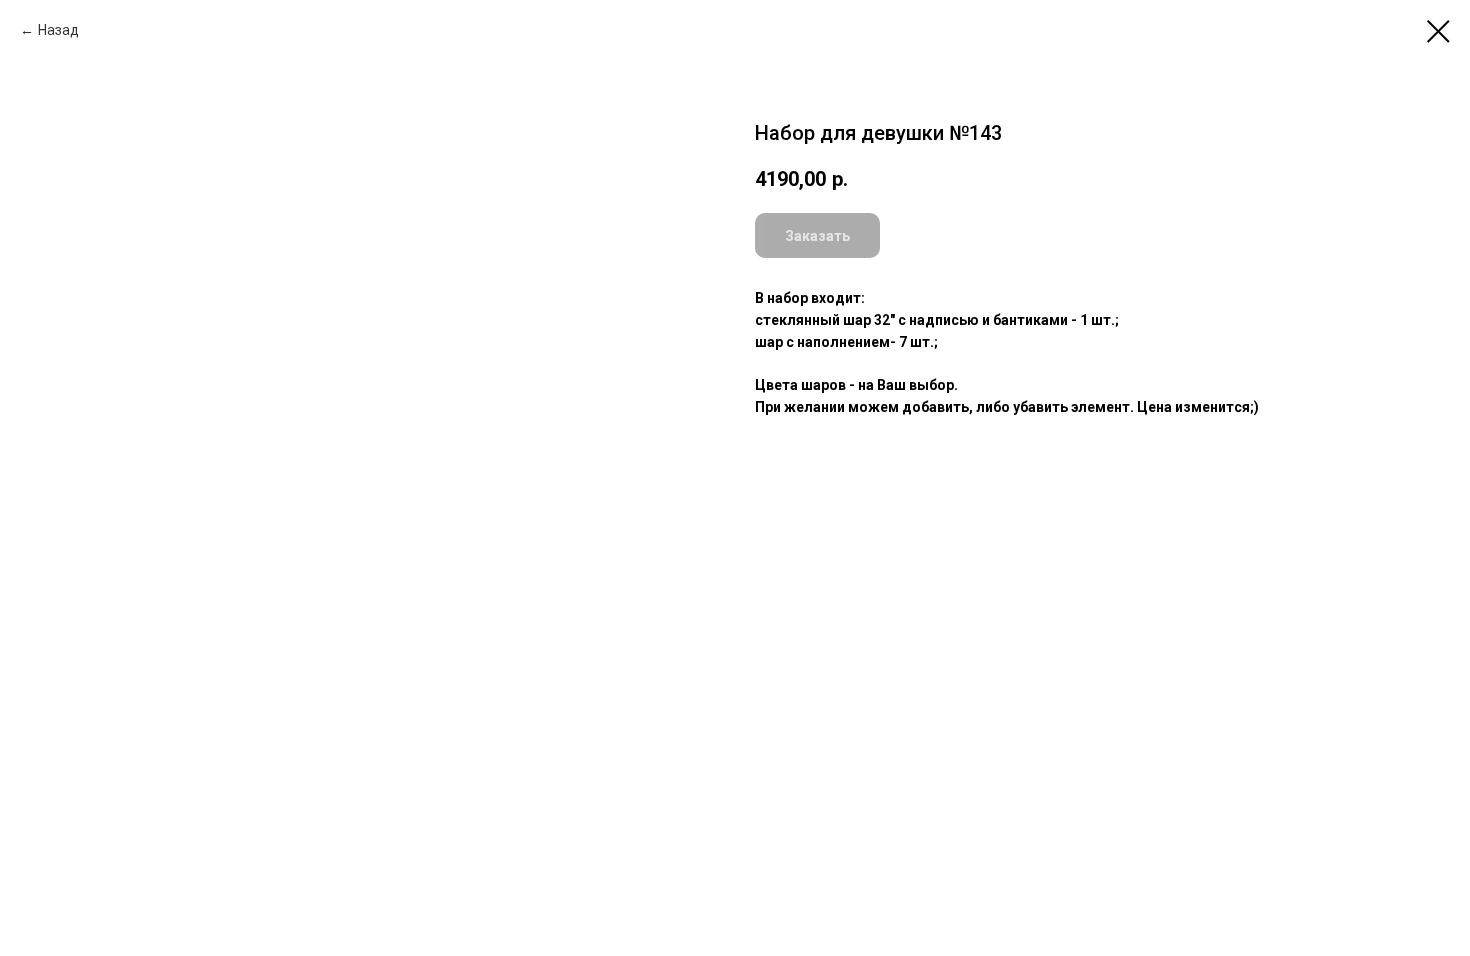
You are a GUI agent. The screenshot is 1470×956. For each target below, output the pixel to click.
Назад (58, 30)
